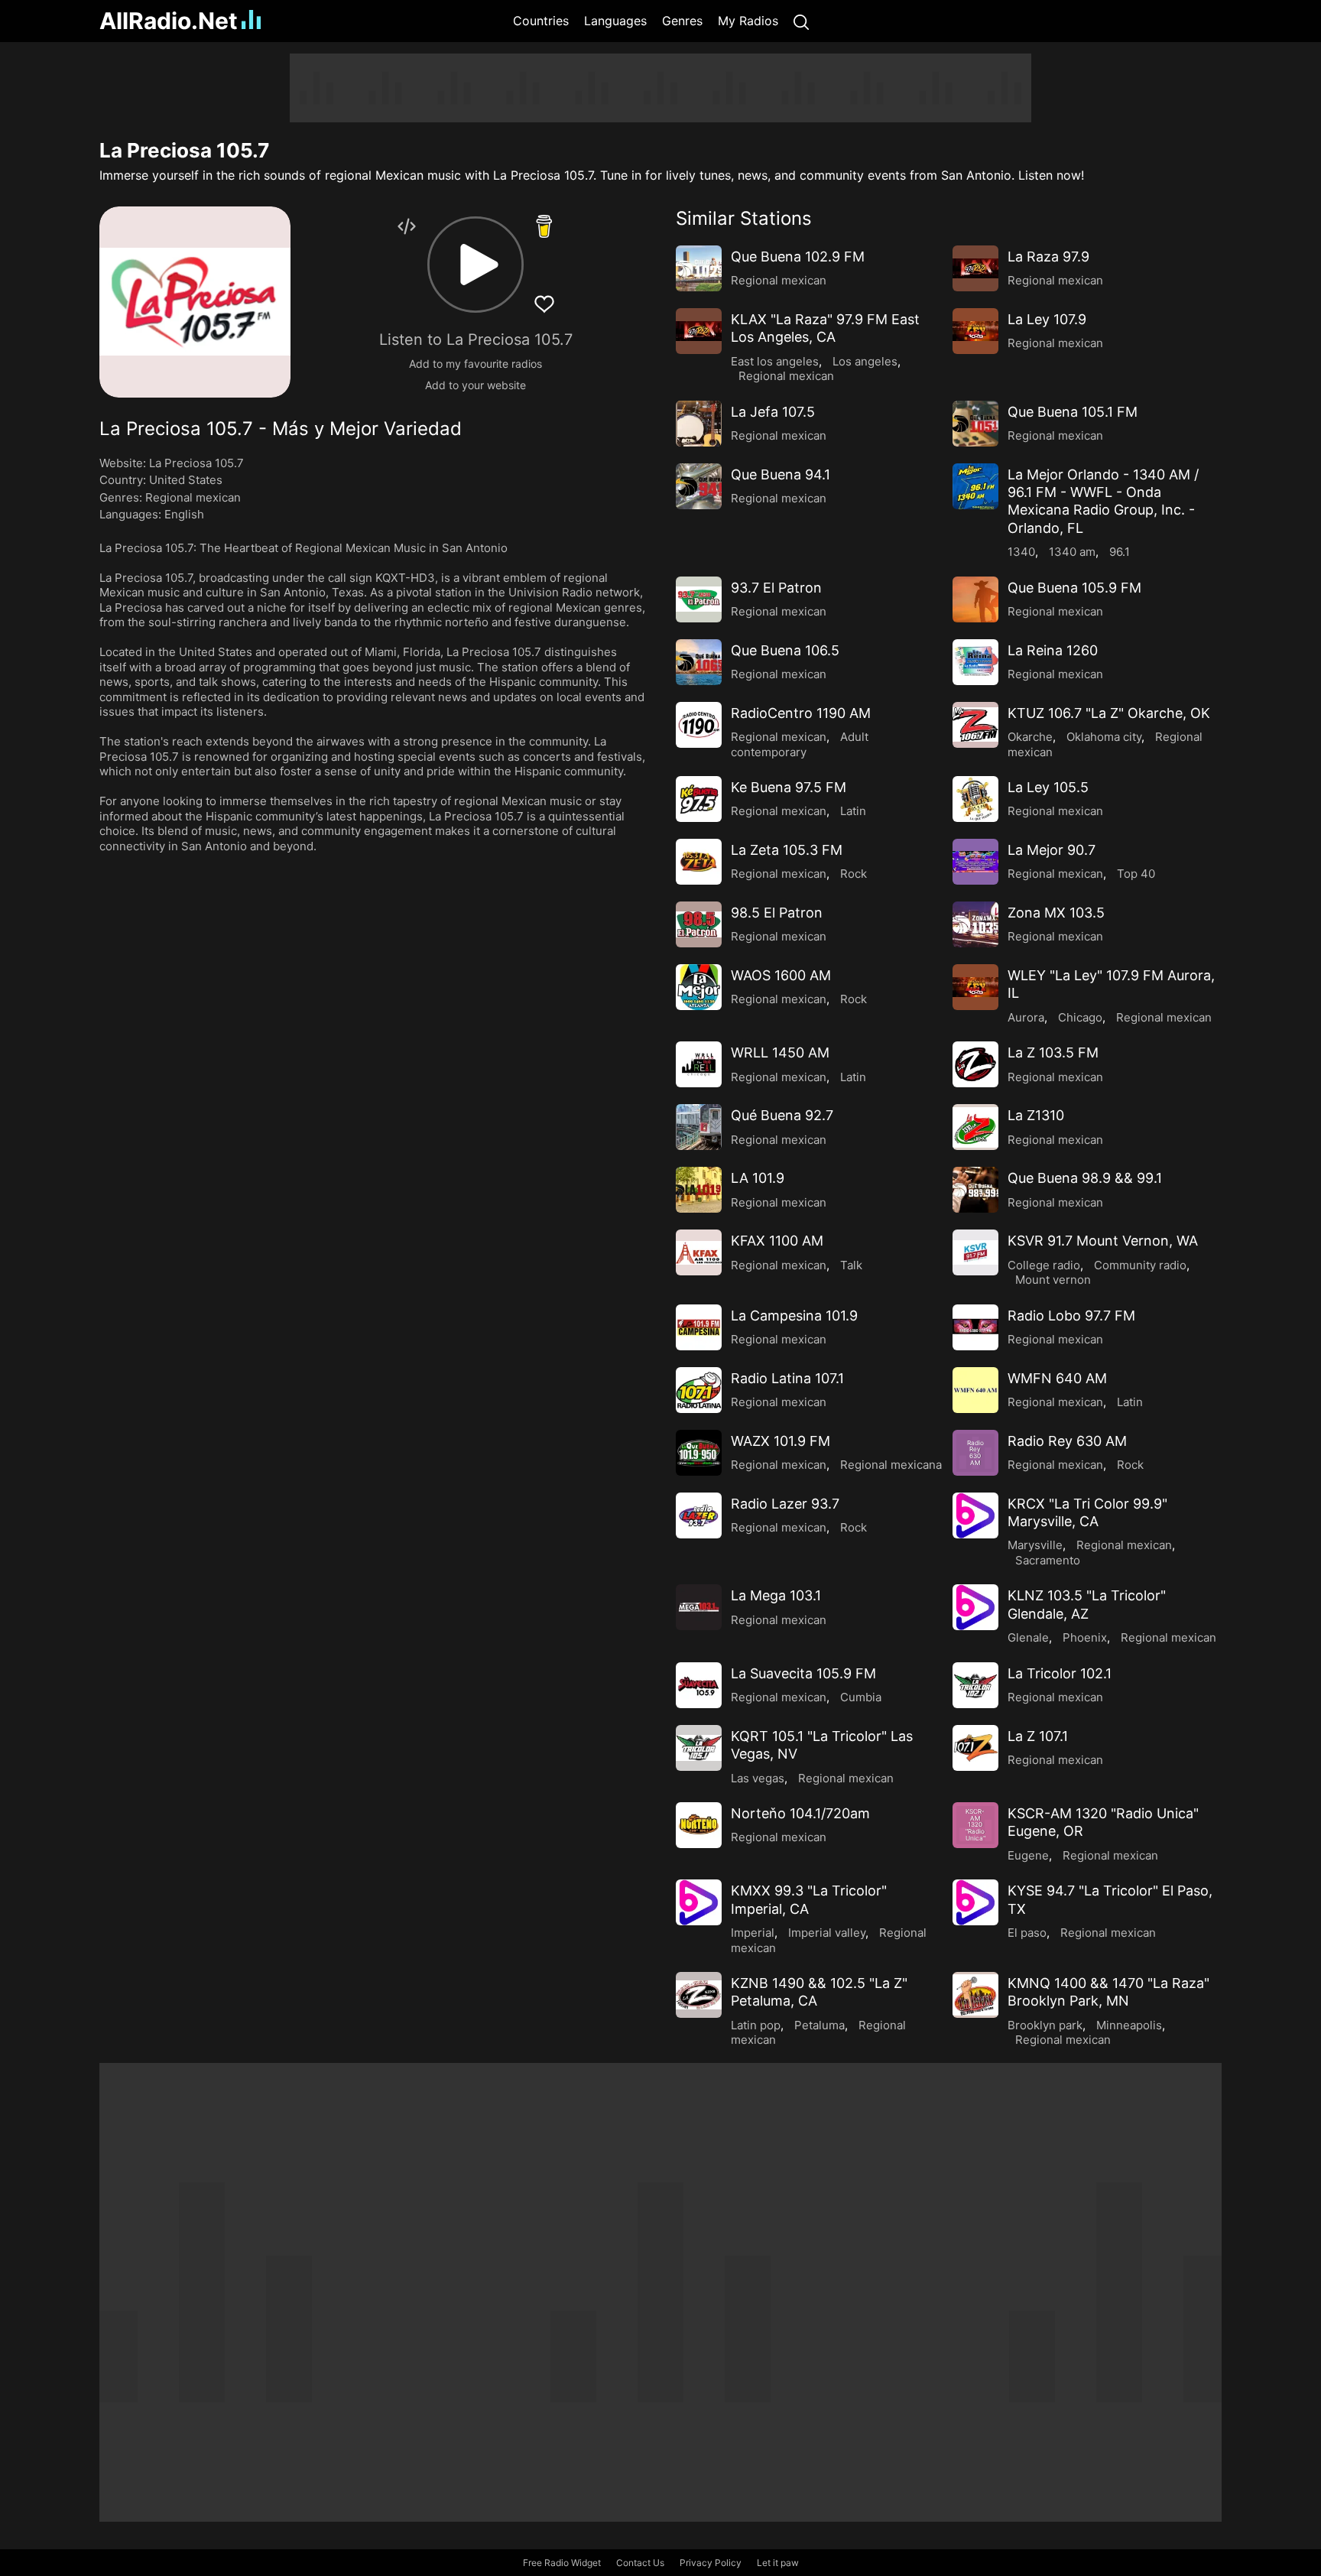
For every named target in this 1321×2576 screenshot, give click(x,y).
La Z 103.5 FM (1053, 1052)
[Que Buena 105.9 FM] (975, 599)
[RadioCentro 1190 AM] (699, 725)
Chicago (1080, 1017)
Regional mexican (193, 497)
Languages (615, 21)
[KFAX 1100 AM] (699, 1252)
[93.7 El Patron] (699, 599)
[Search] (801, 21)
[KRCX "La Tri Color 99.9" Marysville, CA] (975, 1515)
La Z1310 (1036, 1115)
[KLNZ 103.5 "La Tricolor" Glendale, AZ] (975, 1607)
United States (186, 480)
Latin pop (756, 2025)
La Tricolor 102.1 (1060, 1673)
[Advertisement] (660, 88)
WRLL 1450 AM (780, 1052)
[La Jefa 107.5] (699, 424)
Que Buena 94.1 (781, 474)
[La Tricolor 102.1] (975, 1685)
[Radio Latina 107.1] (699, 1390)
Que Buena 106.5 (785, 650)
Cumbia (861, 1697)
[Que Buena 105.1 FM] (975, 424)
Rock (854, 874)
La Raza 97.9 (1048, 257)
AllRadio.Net (169, 21)
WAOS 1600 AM (781, 975)
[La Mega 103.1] (699, 1607)
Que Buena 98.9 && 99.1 (1085, 1178)
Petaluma (820, 2025)
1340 (1021, 552)
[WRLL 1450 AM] (699, 1064)
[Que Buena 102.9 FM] (699, 268)
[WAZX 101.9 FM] (699, 1453)
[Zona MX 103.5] (975, 924)
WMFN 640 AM (1057, 1378)
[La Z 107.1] (975, 1748)
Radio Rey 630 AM (1067, 1441)
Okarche (1030, 737)
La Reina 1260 (1053, 650)
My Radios (748, 21)
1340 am (1072, 552)
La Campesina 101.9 (794, 1316)
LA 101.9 (758, 1178)
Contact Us (640, 2563)
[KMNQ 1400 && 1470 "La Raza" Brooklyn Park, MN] (975, 1995)
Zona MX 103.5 (1056, 913)
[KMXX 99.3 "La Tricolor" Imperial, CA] (699, 1902)
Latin (853, 811)
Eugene (1028, 1855)
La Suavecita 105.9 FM (803, 1673)
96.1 (1120, 552)
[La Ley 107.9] (975, 331)
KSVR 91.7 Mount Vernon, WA (1103, 1241)
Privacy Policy (711, 2563)
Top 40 (1136, 874)
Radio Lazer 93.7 (785, 1504)
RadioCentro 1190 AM (801, 713)
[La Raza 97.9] (975, 268)
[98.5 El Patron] (699, 924)
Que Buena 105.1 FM (1073, 412)
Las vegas (758, 1778)
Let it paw (778, 2563)
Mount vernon (1053, 1280)
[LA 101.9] (699, 1190)
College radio (1044, 1265)
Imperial (753, 1933)
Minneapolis (1129, 2025)
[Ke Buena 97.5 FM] (699, 799)
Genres (682, 21)
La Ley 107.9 (1047, 319)
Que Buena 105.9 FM (1074, 588)
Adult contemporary (800, 744)
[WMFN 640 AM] (975, 1390)
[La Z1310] (975, 1127)
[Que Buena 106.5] (699, 662)
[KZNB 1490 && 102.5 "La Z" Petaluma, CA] (699, 1995)
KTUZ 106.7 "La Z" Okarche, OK (1109, 713)
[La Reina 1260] (975, 662)
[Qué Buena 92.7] (699, 1127)
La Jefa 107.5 (773, 412)
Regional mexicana (891, 1465)
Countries (541, 21)
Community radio (1140, 1265)
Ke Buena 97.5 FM (789, 787)
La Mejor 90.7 (1052, 850)
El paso (1027, 1933)
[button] (475, 265)
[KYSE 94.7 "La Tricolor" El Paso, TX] (975, 1902)
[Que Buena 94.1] (699, 486)
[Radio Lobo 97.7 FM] (975, 1327)
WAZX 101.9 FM (781, 1441)
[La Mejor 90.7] (975, 862)
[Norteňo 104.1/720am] (699, 1825)
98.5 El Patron (777, 913)
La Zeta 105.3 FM (787, 850)
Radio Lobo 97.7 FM (1071, 1316)
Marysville (1035, 1545)
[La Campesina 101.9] (699, 1327)
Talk (851, 1265)
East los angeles (775, 361)
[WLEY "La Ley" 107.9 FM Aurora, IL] (975, 987)
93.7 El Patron (776, 588)
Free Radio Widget (562, 2563)
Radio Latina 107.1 (787, 1378)
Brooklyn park (1045, 2025)
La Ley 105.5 (1048, 787)
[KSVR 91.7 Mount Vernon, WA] (975, 1252)
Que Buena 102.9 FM (798, 257)
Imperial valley (827, 1933)
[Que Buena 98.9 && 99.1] (975, 1190)
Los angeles (865, 361)
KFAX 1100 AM (777, 1241)
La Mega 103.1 (776, 1595)
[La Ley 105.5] (975, 799)
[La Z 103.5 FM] (975, 1064)
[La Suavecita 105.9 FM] (699, 1685)
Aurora (1026, 1017)
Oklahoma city (1104, 737)
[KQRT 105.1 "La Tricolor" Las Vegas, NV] (699, 1748)
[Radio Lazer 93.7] (699, 1515)
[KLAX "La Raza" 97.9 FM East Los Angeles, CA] (699, 331)
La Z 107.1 (1038, 1736)
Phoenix (1085, 1637)
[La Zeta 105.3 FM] (699, 862)
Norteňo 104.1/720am (800, 1813)
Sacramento (1048, 1560)
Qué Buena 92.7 (782, 1115)
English (184, 514)
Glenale (1028, 1637)
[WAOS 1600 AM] (699, 987)
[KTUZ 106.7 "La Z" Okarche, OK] (975, 725)
